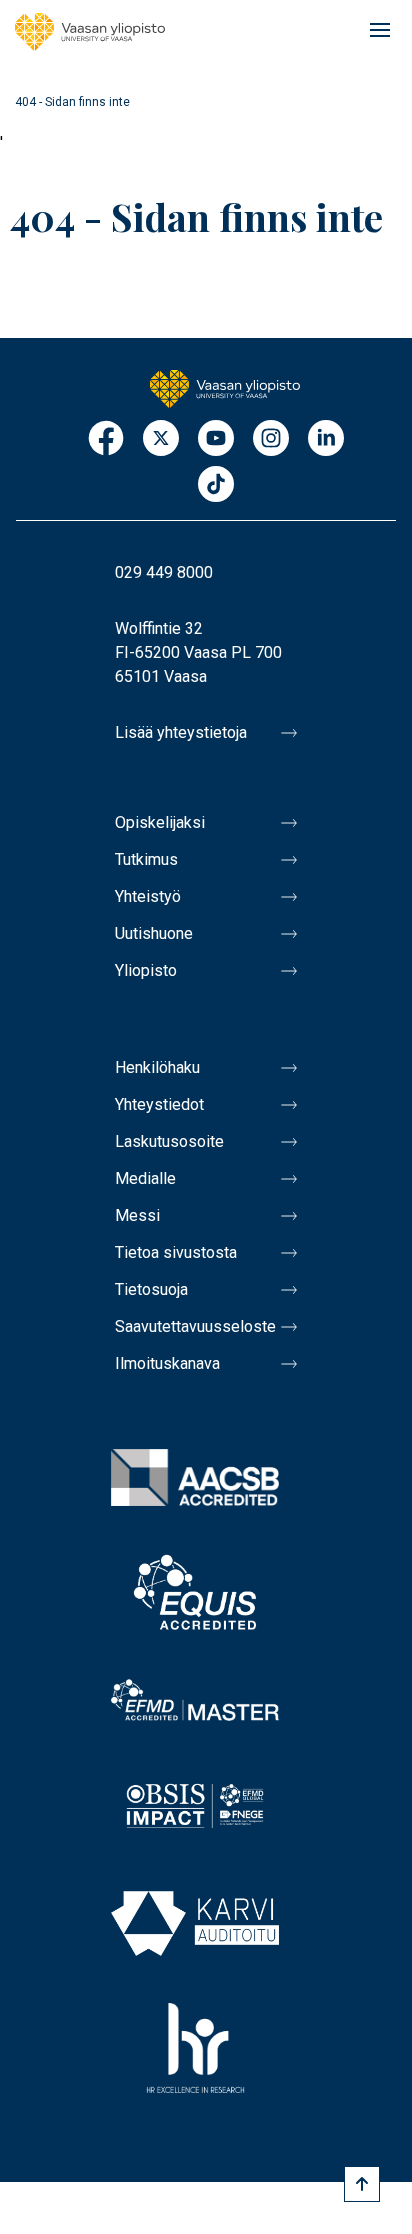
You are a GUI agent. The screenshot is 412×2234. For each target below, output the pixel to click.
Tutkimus (146, 859)
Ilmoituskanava (167, 1363)
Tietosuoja (151, 1289)
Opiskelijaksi (160, 822)
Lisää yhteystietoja (181, 732)
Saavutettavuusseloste (195, 1326)
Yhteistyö (148, 896)
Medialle (145, 1178)
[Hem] (90, 32)
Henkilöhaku (157, 1067)
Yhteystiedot (159, 1104)
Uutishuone (154, 933)
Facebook (106, 439)
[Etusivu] (225, 387)
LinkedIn (326, 439)
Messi (137, 1215)
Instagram (271, 439)
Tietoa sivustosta (176, 1252)
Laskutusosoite (169, 1141)
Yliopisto (146, 970)
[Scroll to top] (362, 2184)
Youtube (216, 439)
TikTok (216, 485)
